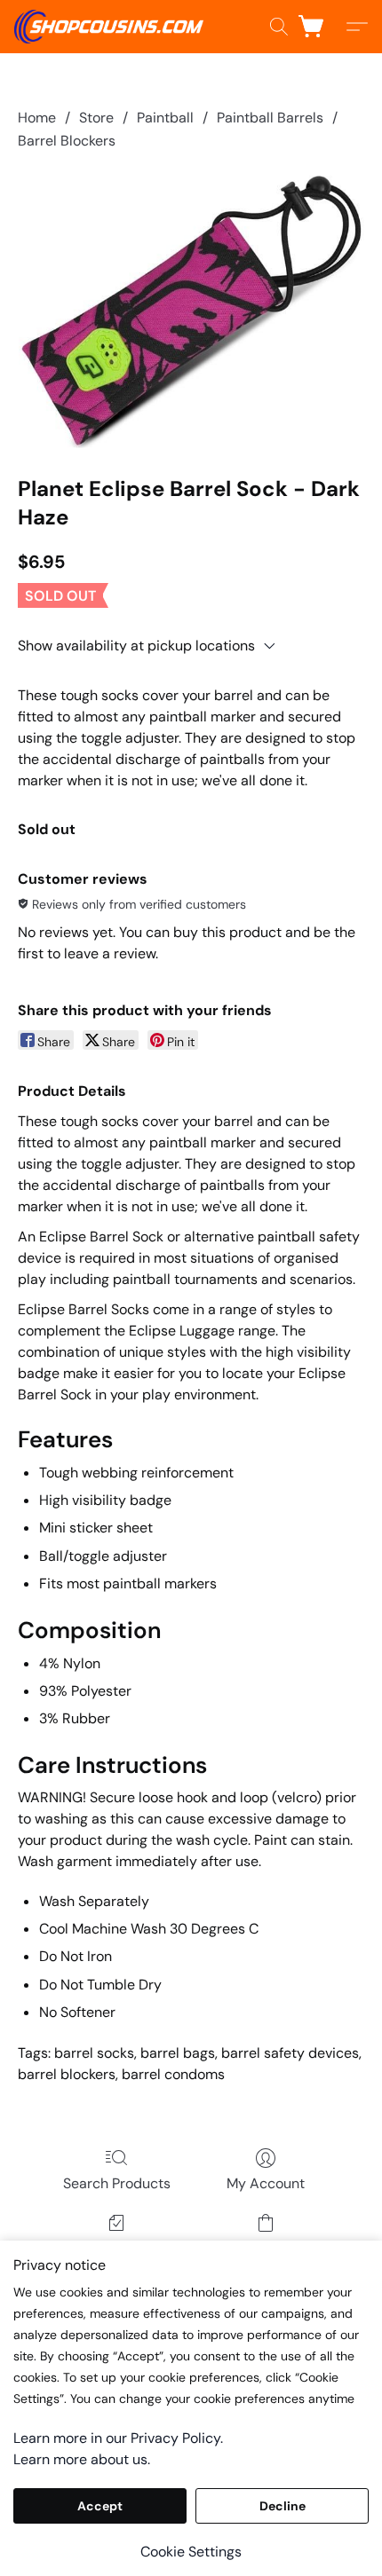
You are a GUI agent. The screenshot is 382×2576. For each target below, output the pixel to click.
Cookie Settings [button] (191, 2552)
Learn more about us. (82, 2459)
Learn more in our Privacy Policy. (118, 2438)
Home (37, 118)
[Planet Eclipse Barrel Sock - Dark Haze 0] (191, 310)
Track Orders (117, 2248)
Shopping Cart (265, 2248)
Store (96, 118)
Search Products (117, 2183)
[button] (114, 27)
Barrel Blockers (67, 141)
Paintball (165, 118)
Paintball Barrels (270, 118)
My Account (266, 2183)
